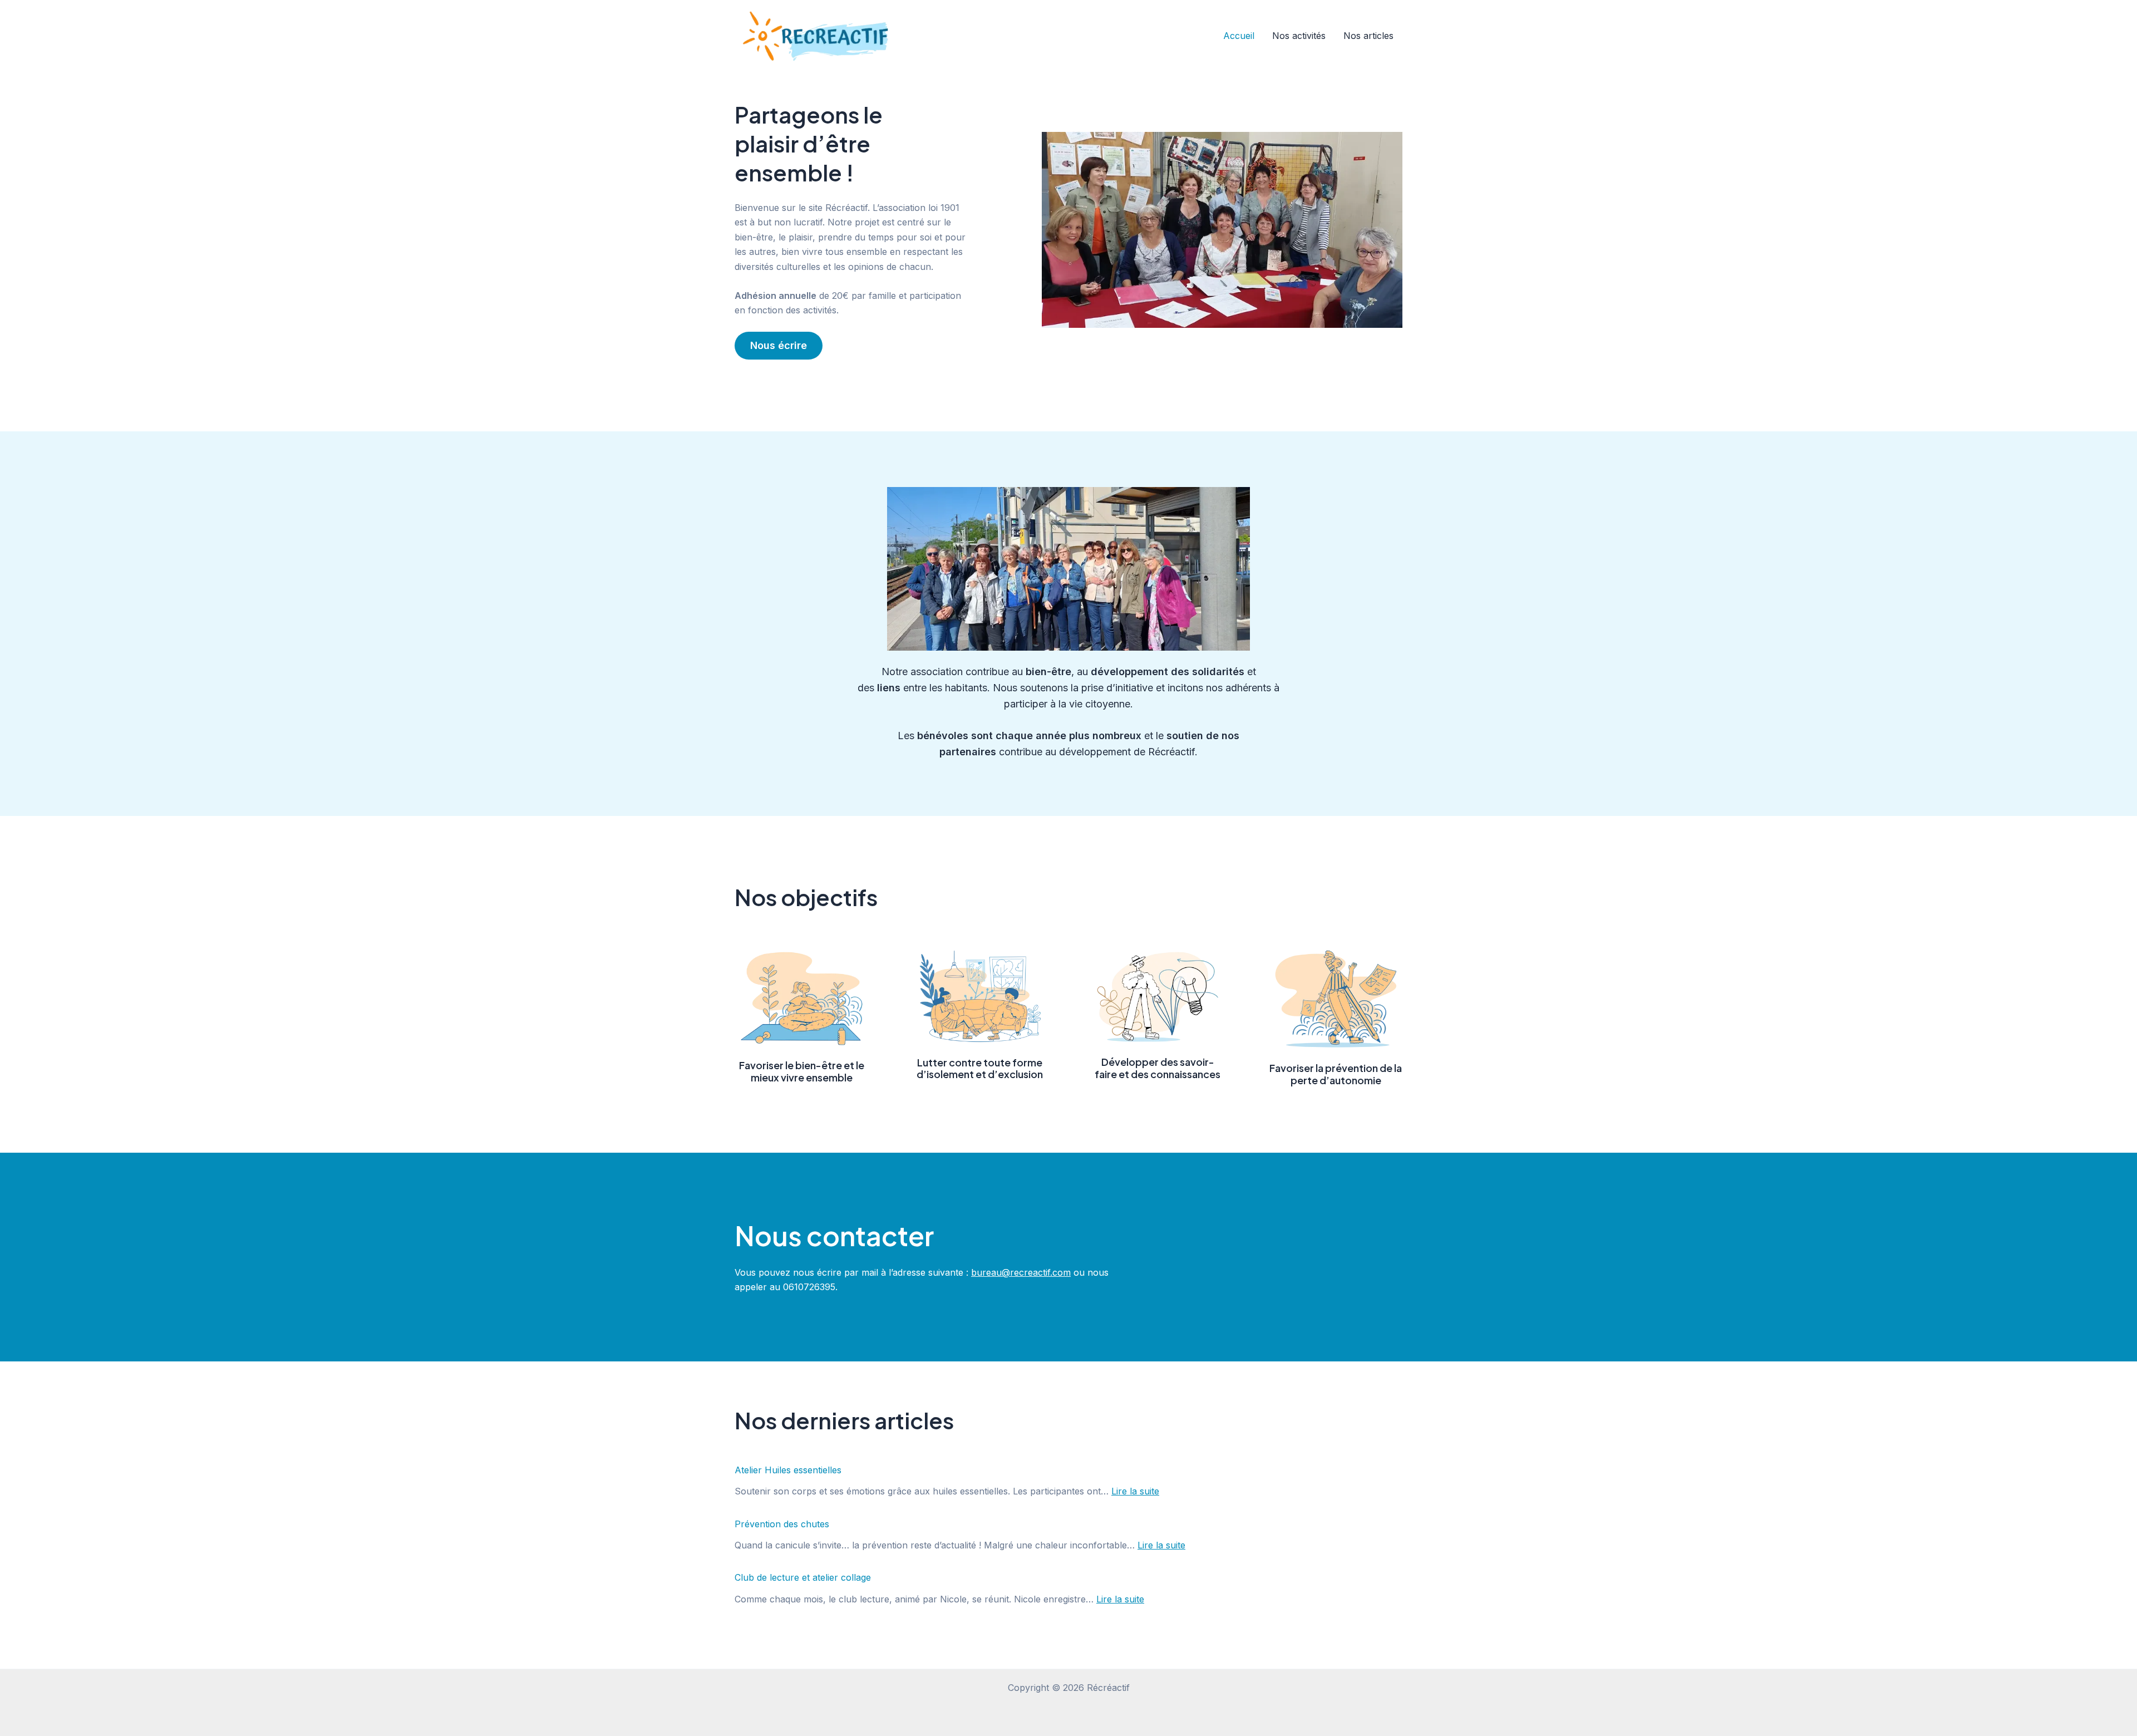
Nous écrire (779, 345)
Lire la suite (1135, 1491)
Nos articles (1368, 36)
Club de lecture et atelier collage (803, 1577)
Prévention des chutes (782, 1524)
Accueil (1239, 36)
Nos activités (1299, 36)
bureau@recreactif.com (1021, 1272)
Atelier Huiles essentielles (788, 1470)
